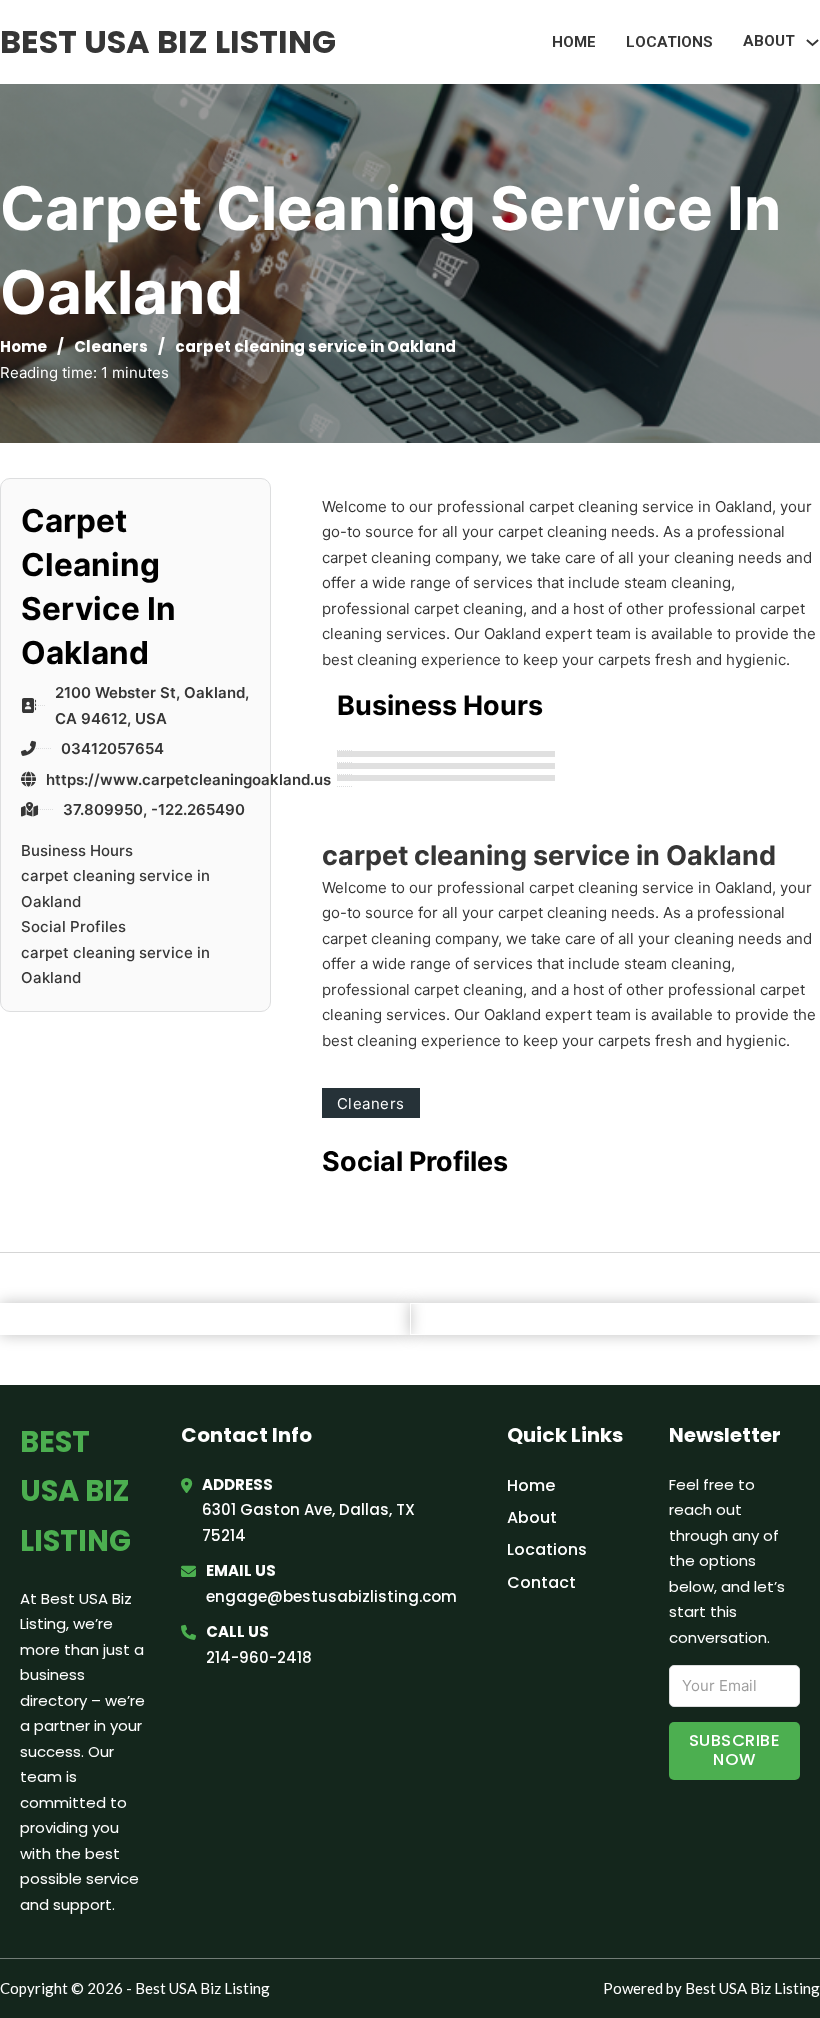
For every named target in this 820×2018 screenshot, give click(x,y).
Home (574, 42)
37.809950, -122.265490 (154, 809)
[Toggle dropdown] (812, 42)
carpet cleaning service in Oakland (115, 888)
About (532, 1517)
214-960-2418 (259, 1657)
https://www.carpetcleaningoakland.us (188, 779)
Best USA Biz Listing (168, 41)
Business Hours (77, 850)
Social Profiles (73, 926)
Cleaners (111, 346)
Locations (669, 42)
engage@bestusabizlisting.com (331, 1596)
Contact (541, 1582)
